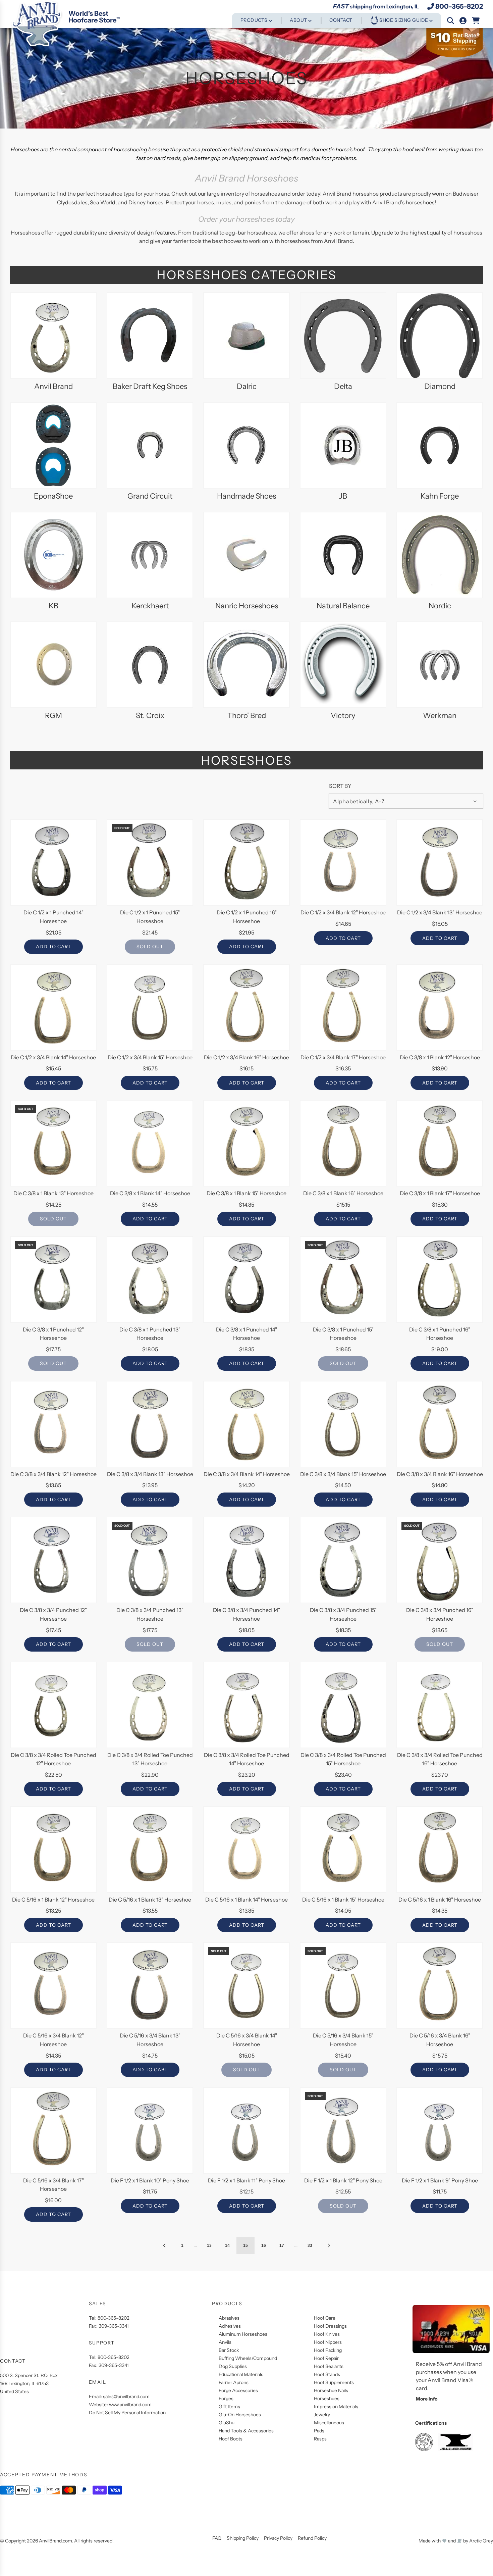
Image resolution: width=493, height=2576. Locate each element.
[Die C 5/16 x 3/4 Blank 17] (53, 2130)
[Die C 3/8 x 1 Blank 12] (440, 1007)
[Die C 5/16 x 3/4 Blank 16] (440, 1985)
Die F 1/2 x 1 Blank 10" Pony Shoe (150, 2180)
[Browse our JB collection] (343, 445)
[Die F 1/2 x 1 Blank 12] (343, 2130)
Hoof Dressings (330, 2326)
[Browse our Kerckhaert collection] (150, 555)
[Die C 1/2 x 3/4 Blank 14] (53, 1007)
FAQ (217, 2538)
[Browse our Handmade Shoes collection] (246, 445)
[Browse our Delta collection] (343, 336)
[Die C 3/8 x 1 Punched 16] (440, 1279)
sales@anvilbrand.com (126, 2396)
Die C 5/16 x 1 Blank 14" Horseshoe (246, 1900)
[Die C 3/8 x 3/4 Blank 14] (246, 1424)
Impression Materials (336, 2407)
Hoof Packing (328, 2350)
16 (264, 2245)
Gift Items (229, 2407)
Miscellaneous (329, 2423)
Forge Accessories (238, 2390)
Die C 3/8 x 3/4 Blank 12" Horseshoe (53, 1474)
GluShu (227, 2423)
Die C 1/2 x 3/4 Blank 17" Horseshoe (343, 1057)
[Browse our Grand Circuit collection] (150, 445)
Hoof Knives (327, 2334)
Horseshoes (327, 2398)
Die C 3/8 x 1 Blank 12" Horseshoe (440, 1057)
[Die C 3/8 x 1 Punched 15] (343, 1279)
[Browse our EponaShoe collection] (53, 445)
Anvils (225, 2342)
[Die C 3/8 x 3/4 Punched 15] (343, 1560)
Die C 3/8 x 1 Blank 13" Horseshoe (53, 1193)
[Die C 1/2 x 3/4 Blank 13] (440, 862)
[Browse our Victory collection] (343, 665)
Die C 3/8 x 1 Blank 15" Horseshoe (246, 1193)
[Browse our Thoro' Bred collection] (246, 665)
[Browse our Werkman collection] (440, 665)
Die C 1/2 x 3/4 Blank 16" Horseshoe (246, 1057)
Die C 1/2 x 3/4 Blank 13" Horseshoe (440, 912)
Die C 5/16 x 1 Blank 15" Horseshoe (343, 1900)
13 (209, 2245)
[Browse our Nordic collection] (440, 555)
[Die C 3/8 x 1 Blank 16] (343, 1143)
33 (310, 2245)
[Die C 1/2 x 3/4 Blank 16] (246, 1007)
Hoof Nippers (328, 2342)
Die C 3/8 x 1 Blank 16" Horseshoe (343, 1193)
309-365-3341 (114, 2326)
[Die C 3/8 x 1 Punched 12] (53, 1279)
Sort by (340, 786)
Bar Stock (229, 2350)
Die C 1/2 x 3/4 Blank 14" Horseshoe (53, 1057)
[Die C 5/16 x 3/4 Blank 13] (150, 1985)
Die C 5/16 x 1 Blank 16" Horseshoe (440, 1900)
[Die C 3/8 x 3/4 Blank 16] (440, 1424)
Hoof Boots (231, 2439)
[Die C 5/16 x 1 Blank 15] (343, 1850)
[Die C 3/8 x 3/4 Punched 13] (150, 1560)
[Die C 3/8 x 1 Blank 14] (150, 1143)
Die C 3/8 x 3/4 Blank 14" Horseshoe (247, 1474)
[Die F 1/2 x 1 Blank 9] (440, 2130)
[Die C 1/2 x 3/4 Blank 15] (150, 1007)
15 (245, 2245)
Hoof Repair (326, 2358)
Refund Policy (312, 2538)
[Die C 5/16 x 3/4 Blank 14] (246, 1985)
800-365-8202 (459, 6)
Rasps (320, 2439)
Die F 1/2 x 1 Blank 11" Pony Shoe (246, 2180)
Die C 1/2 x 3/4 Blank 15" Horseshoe (150, 1057)
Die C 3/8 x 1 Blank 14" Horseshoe (150, 1193)
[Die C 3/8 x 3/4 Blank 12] (53, 1424)
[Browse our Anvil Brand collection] (53, 336)
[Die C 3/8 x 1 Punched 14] (246, 1279)
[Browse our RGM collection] (53, 665)
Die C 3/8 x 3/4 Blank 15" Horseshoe (343, 1474)
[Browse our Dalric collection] (246, 336)
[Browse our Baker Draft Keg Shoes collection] (150, 336)
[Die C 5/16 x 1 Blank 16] (440, 1850)
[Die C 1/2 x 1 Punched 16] (246, 862)
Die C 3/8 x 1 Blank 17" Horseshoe (440, 1193)
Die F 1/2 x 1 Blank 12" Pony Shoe (343, 2180)
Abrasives (229, 2318)
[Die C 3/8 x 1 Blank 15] (246, 1143)
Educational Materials (241, 2374)
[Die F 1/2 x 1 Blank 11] (246, 2130)
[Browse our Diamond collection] (440, 336)
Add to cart (53, 947)
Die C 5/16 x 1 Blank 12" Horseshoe (53, 1900)
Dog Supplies (233, 2366)
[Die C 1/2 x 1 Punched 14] (53, 862)
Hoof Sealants (329, 2366)
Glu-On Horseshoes (240, 2415)
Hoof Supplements (334, 2382)
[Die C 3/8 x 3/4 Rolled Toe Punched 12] (53, 1705)
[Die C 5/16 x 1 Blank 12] (53, 1850)
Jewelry (322, 2415)
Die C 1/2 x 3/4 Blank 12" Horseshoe (343, 912)
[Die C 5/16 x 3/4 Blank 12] (53, 1985)
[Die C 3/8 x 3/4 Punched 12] (53, 1560)
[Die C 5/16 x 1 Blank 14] (246, 1850)
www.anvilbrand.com (130, 2405)
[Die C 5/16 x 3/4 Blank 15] (343, 1985)
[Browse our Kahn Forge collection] (440, 445)
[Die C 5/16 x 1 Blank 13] (150, 1850)
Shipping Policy (243, 2538)
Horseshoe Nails (331, 2390)
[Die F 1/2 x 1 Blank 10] (150, 2130)
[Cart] (476, 21)
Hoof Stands (327, 2374)
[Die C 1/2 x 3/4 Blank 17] (343, 1007)
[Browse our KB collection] (53, 555)
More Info (427, 2399)
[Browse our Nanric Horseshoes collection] (246, 555)
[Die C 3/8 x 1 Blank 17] (440, 1143)
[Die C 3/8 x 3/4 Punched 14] (246, 1560)
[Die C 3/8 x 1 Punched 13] (150, 1279)
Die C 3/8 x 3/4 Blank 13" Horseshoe (150, 1474)
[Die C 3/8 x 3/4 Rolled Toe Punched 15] (343, 1705)
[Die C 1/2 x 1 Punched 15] (150, 862)
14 (227, 2245)
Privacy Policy (278, 2538)
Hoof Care (325, 2318)
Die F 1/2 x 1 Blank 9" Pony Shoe (440, 2180)
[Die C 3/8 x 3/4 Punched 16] (440, 1560)
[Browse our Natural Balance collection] (343, 555)
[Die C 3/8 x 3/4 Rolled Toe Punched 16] (440, 1705)
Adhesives (230, 2326)
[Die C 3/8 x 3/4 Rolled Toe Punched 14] (246, 1705)
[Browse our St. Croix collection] (150, 665)
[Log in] (463, 21)
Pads (319, 2431)
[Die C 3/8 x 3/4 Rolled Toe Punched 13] (150, 1705)
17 (282, 2245)
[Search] (451, 21)
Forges (226, 2398)
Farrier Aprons (234, 2382)
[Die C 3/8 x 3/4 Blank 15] (343, 1424)
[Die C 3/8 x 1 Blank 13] (53, 1143)
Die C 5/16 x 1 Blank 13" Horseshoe (150, 1900)
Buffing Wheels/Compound (248, 2358)
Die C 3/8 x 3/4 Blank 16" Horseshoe (440, 1474)
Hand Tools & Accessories (246, 2431)
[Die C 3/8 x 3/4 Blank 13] (150, 1424)
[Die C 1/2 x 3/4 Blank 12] (343, 862)
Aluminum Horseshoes (243, 2334)
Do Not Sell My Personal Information (127, 2413)
